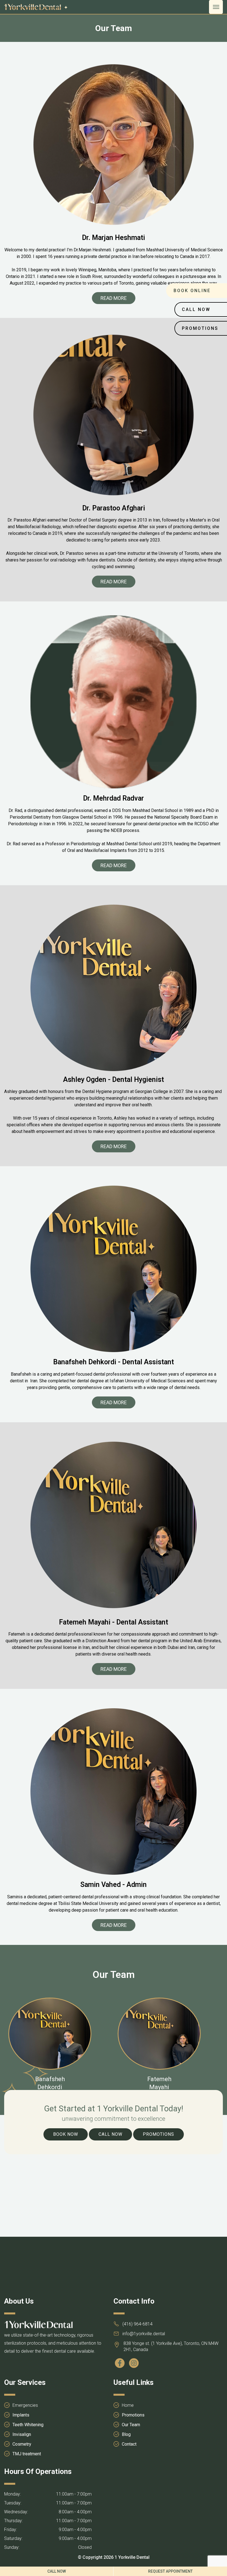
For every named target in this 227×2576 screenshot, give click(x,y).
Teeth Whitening (28, 2425)
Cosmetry (22, 2444)
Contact (129, 2444)
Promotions (158, 2134)
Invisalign (22, 2434)
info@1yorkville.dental (144, 2334)
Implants (21, 2415)
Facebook (121, 2363)
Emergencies (25, 2405)
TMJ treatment (27, 2454)
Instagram (135, 2363)
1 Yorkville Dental (132, 2557)
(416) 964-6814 (137, 2324)
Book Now (66, 2134)
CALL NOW (57, 2571)
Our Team (131, 2425)
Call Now (110, 2134)
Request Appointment (170, 2571)
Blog (126, 2434)
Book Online (192, 291)
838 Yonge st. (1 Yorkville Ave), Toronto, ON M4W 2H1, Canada (171, 2346)
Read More (114, 298)
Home (128, 2405)
